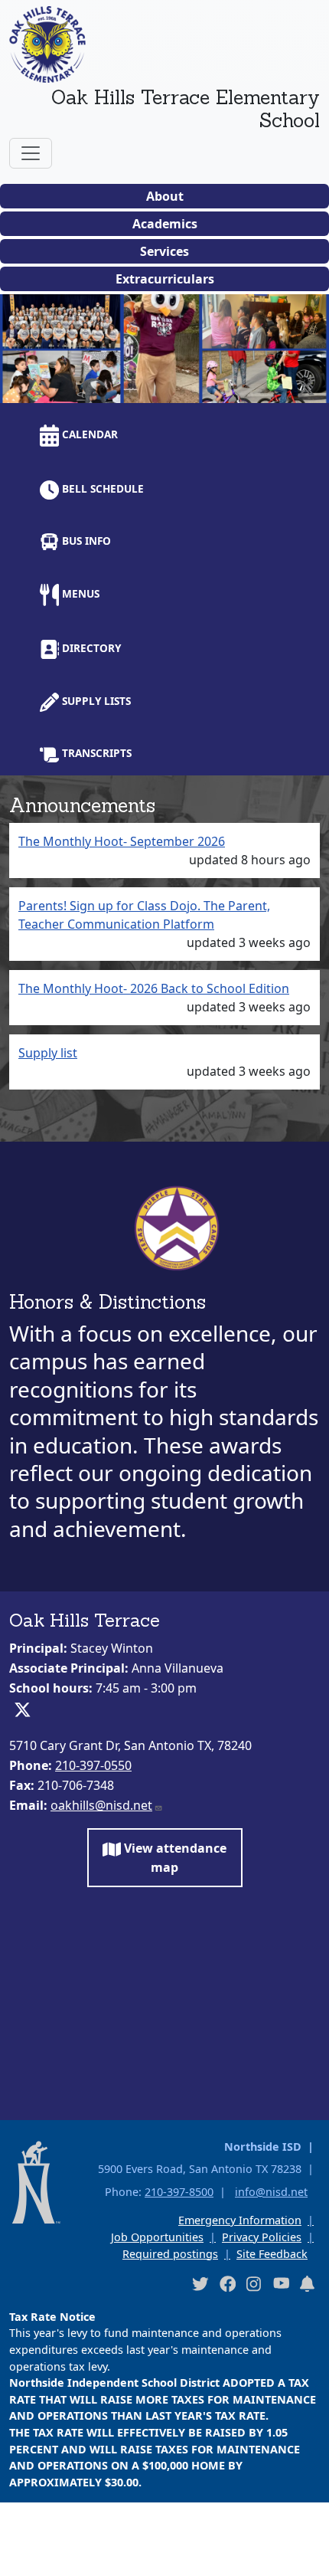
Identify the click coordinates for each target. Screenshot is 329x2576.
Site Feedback (272, 2254)
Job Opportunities (157, 2237)
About (165, 196)
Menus (79, 593)
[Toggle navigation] (31, 153)
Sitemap (33, 2556)
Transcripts (95, 753)
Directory (90, 648)
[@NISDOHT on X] (306, 387)
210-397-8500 (179, 2192)
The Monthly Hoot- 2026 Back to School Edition (154, 988)
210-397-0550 (93, 1765)
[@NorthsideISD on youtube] (281, 2283)
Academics (165, 224)
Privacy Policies (262, 2237)
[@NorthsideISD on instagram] (254, 2283)
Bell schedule (101, 488)
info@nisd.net (271, 2192)
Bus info (85, 541)
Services (164, 251)
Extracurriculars (165, 279)
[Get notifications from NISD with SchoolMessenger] (308, 2283)
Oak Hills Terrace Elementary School (186, 109)
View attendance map (174, 1857)
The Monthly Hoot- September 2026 (122, 841)
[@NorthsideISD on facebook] (227, 2283)
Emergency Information (240, 2220)
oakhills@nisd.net (101, 1805)
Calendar (88, 434)
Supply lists (95, 701)
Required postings (170, 2254)
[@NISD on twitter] (200, 2283)
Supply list (48, 1053)
